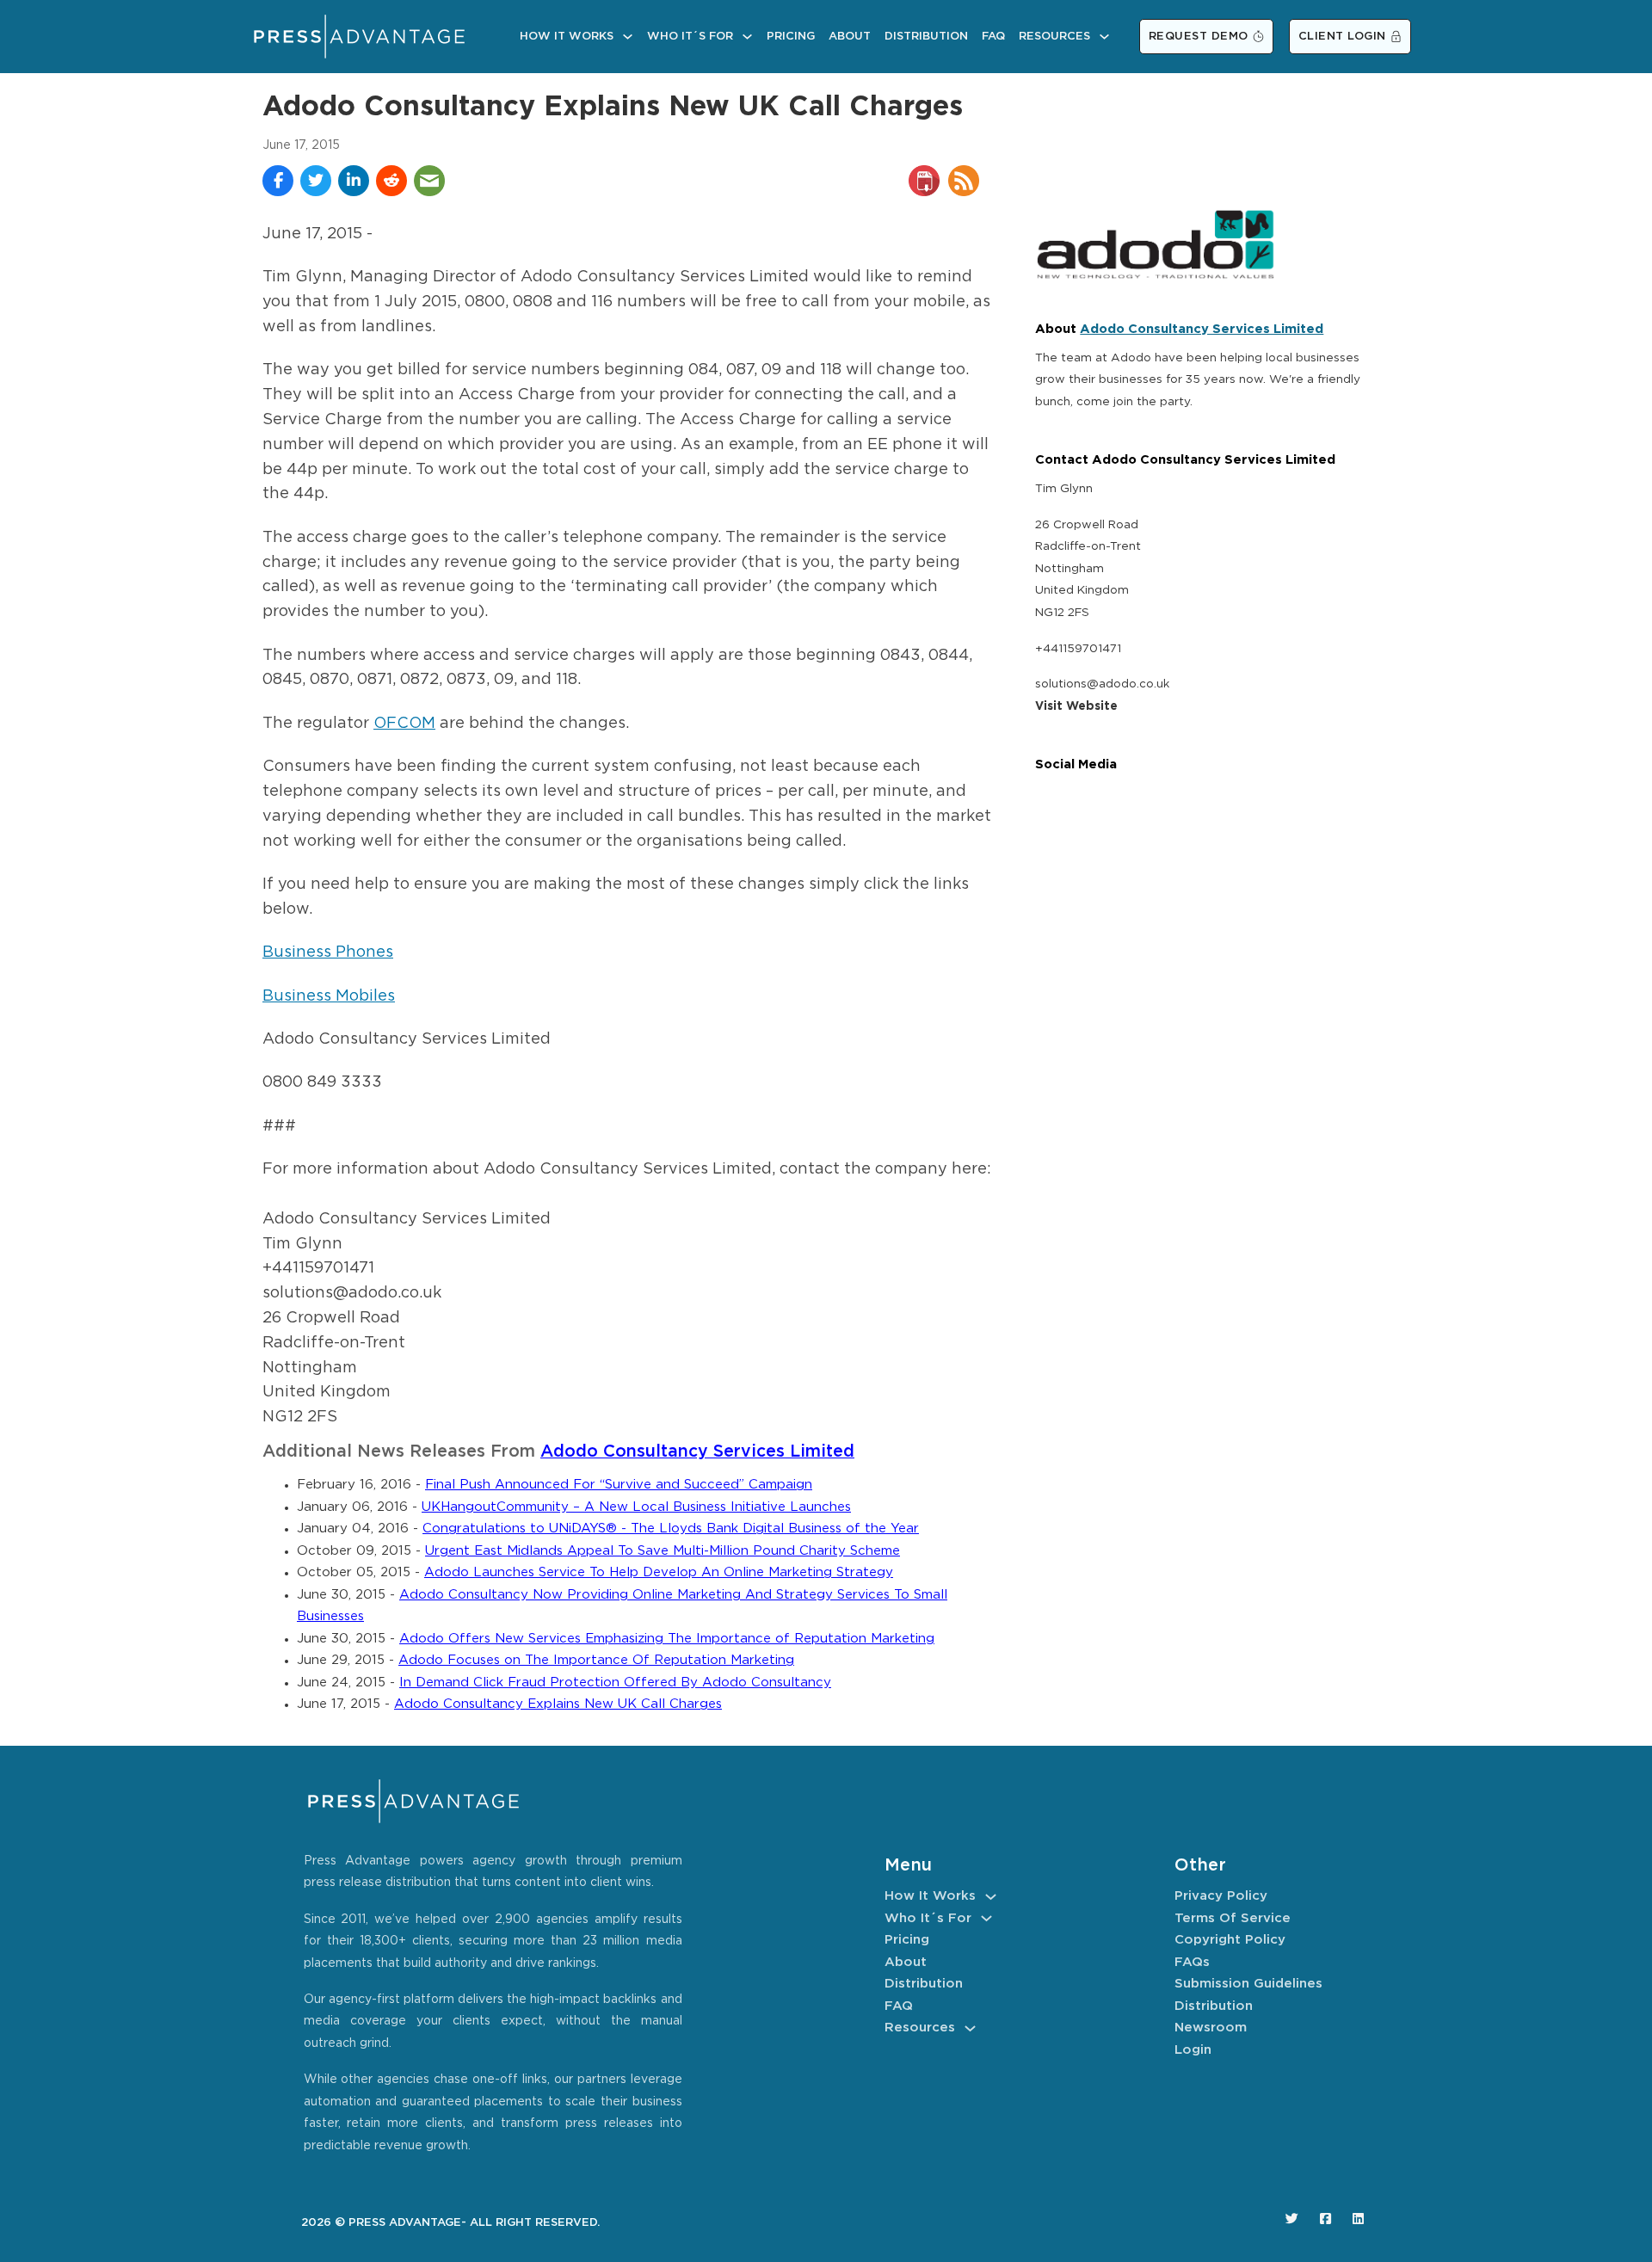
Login (1193, 2050)
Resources (1054, 37)
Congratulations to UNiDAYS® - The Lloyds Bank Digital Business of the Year (671, 1529)
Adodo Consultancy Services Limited (697, 1452)
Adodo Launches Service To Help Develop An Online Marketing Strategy (659, 1572)
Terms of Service (1233, 1918)
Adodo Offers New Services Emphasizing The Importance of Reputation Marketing (667, 1639)
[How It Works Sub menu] (628, 37)
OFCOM (404, 724)
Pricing (791, 37)
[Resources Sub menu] (1104, 37)
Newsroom (1211, 2028)
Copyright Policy (1230, 1940)
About (850, 37)
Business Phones (328, 952)
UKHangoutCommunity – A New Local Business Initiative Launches (636, 1507)
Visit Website (1076, 706)
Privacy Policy (1221, 1896)
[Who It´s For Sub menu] (747, 37)
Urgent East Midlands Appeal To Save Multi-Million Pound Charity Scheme (663, 1551)
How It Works (567, 37)
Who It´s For (690, 37)
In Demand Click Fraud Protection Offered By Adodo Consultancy (615, 1683)
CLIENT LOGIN (1342, 37)
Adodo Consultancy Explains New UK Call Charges (558, 1704)
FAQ (993, 37)
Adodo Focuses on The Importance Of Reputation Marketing (596, 1660)
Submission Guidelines (1248, 1984)
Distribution (926, 37)
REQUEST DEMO (1199, 37)
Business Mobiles (329, 996)
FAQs (1192, 1962)
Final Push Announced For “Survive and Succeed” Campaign (619, 1485)
